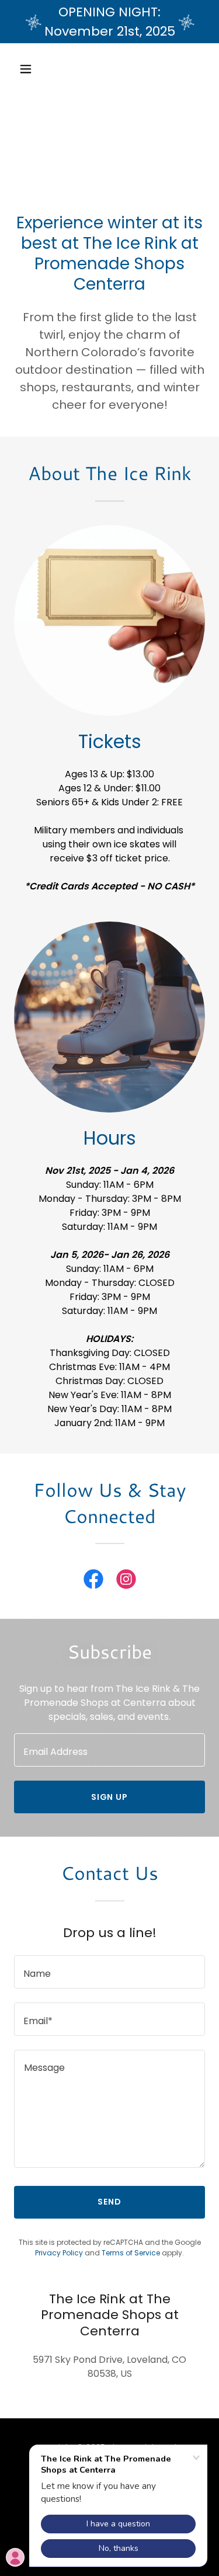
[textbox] (109, 1750)
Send (109, 2202)
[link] (93, 1581)
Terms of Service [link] (131, 2253)
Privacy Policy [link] (59, 2253)
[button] (36, 69)
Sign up (110, 1797)
